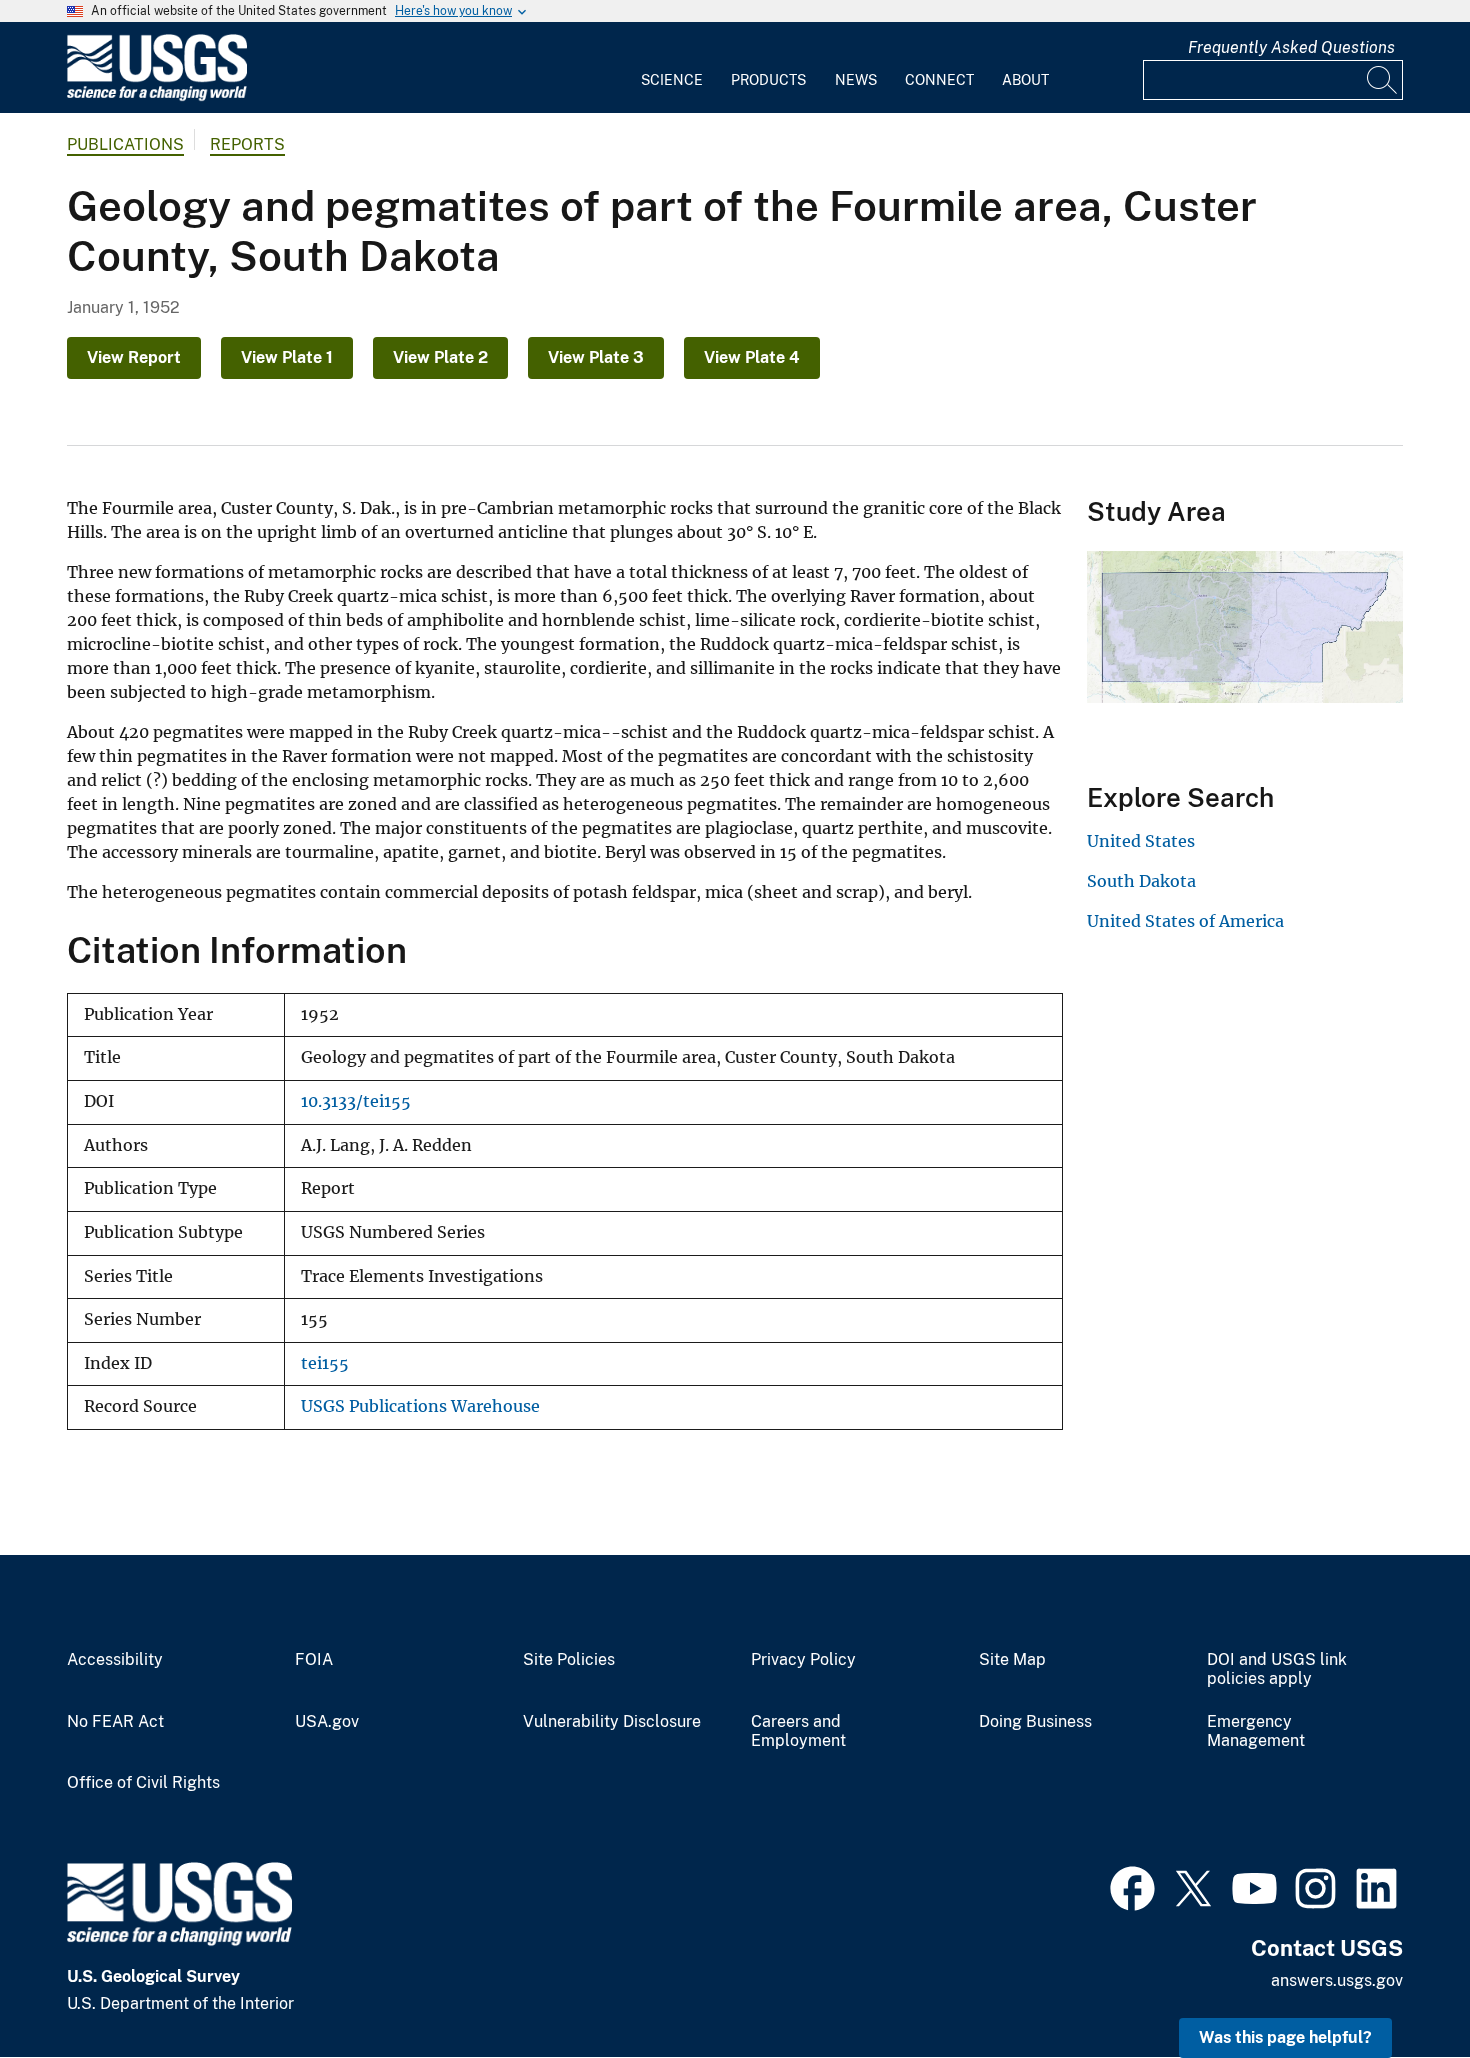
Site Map (1012, 1660)
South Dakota (1141, 881)
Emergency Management (1256, 1731)
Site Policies (569, 1660)
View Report (134, 357)
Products (768, 80)
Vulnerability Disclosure (612, 1722)
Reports (247, 144)
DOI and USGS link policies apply (1277, 1669)
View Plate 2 (440, 357)
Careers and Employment (798, 1731)
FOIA (314, 1660)
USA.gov (327, 1722)
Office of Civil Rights (143, 1783)
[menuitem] (672, 68)
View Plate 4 (752, 357)
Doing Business (1035, 1722)
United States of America (1185, 921)
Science (672, 80)
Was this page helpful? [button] (1285, 2037)
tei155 (325, 1363)
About (1025, 80)
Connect (939, 80)
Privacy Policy (803, 1660)
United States (1141, 841)
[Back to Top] (1397, 1985)
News (856, 80)
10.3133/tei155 (356, 1101)
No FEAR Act (115, 1722)
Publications (125, 144)
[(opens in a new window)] (1132, 1886)
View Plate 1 (287, 357)
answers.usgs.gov (1337, 1980)
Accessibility (115, 1660)
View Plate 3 (596, 357)
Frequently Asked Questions (1291, 47)
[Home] (157, 96)
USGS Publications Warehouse (420, 1406)
